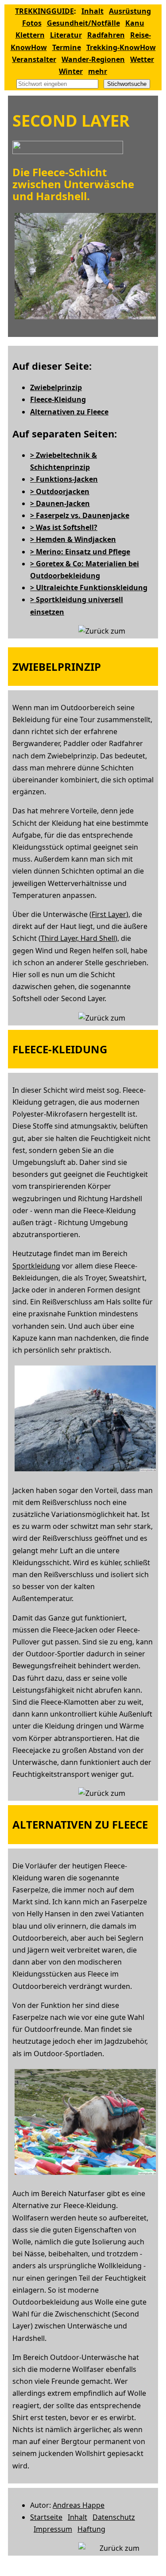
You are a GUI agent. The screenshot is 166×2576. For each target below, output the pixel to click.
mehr (98, 71)
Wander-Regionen (93, 59)
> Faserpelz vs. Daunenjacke (80, 515)
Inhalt (93, 11)
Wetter (142, 59)
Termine (67, 47)
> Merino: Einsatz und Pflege (80, 552)
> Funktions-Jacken (64, 479)
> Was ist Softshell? (64, 527)
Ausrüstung (130, 11)
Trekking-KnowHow (121, 47)
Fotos (32, 23)
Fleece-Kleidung (58, 399)
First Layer (109, 914)
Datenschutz (114, 2517)
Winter (71, 71)
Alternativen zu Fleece (69, 412)
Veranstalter (34, 59)
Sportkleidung (36, 1266)
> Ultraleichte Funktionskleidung (89, 588)
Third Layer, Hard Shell (78, 938)
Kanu (135, 23)
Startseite (46, 2517)
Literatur (66, 35)
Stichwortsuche (127, 84)
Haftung (91, 2529)
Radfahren (106, 35)
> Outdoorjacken (60, 491)
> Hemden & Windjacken (73, 539)
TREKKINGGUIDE (44, 11)
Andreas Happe (79, 2505)
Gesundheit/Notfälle (83, 23)
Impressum (53, 2529)
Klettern (30, 35)
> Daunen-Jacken (60, 503)
